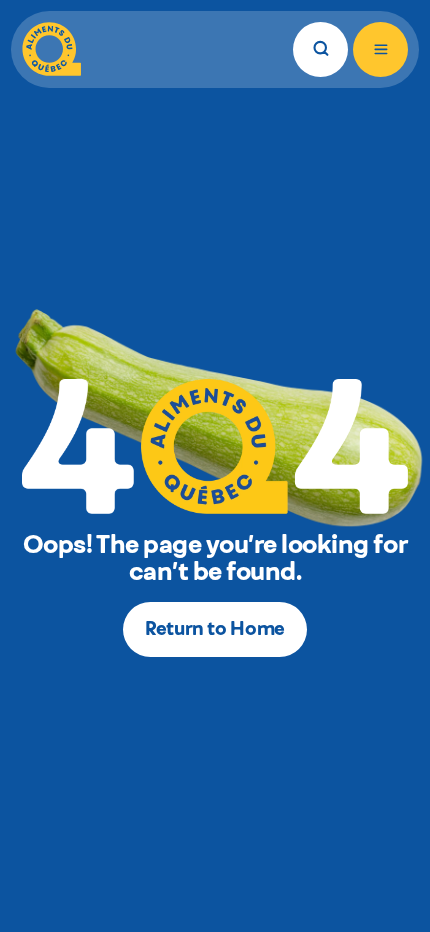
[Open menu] (380, 49)
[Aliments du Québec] (51, 49)
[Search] (320, 49)
